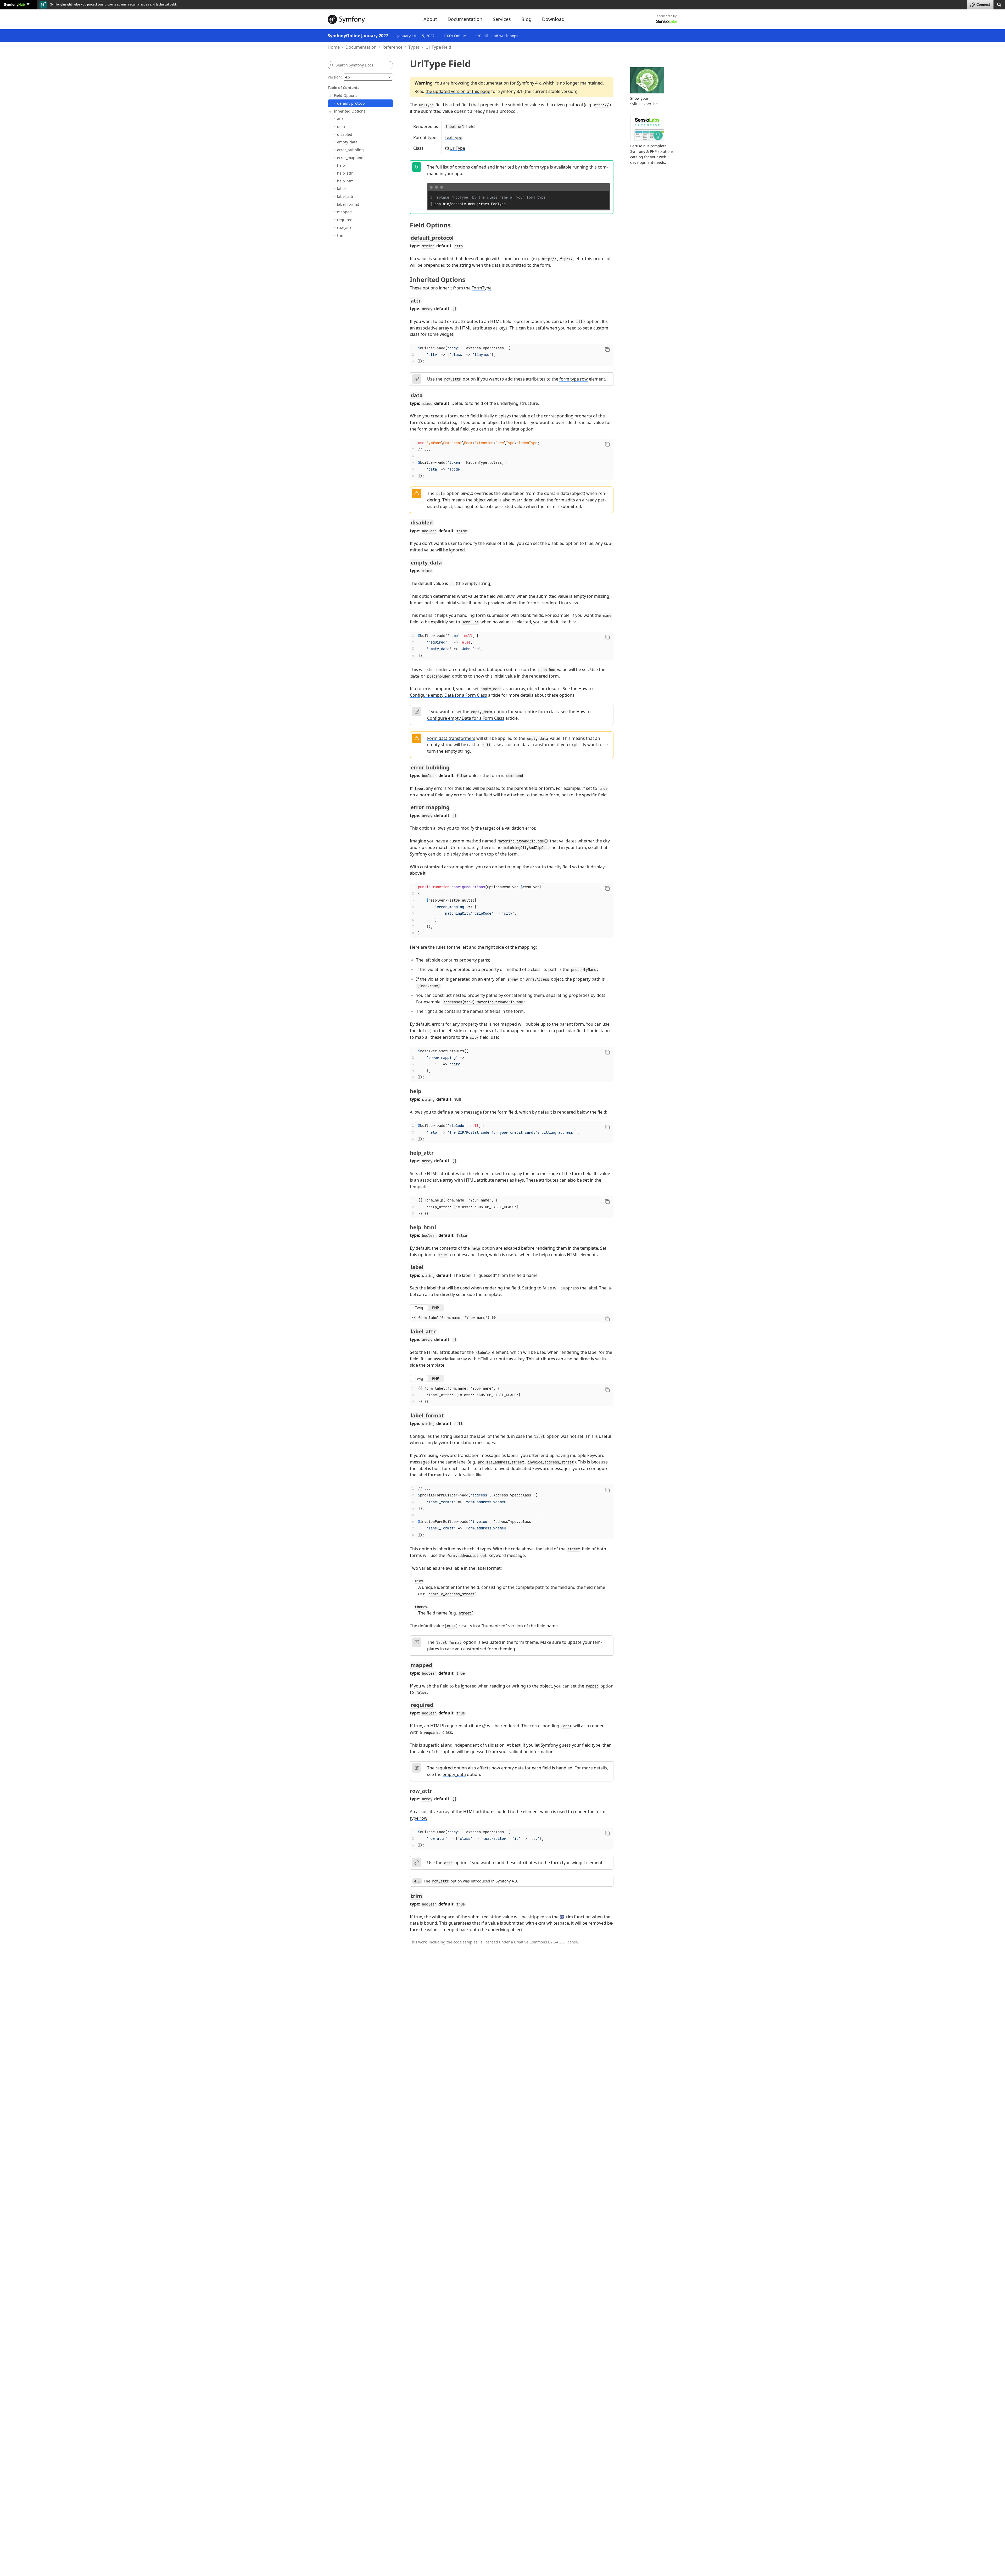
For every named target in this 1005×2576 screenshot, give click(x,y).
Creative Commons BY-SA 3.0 (539, 1942)
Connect (983, 5)
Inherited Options (350, 111)
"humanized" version (502, 1626)
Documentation (361, 47)
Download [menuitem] (553, 19)
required (345, 220)
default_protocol (351, 103)
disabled (345, 134)
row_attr (344, 228)
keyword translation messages (464, 1443)
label (341, 189)
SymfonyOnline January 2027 (358, 36)
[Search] (999, 4)
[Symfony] (371, 19)
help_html (346, 181)
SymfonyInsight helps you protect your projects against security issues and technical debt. (113, 4)
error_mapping (350, 157)
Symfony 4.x (529, 83)
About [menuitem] (430, 19)
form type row (574, 379)
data (341, 127)
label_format (348, 204)
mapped (344, 212)
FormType (482, 288)
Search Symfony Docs (354, 65)
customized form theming (489, 1649)
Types (414, 47)
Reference (392, 47)
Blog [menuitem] (526, 19)
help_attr (345, 173)
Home (334, 47)
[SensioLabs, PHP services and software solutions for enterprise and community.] (667, 21)
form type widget (568, 1863)
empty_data (347, 142)
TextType (453, 137)
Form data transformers (451, 738)
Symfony (14, 4)
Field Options (346, 95)
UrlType (457, 148)
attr (340, 119)
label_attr (345, 196)
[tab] (419, 1308)
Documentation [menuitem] (465, 19)
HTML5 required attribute (456, 1726)
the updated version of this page (458, 91)
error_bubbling (350, 150)
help (341, 165)
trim (341, 235)
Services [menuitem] (502, 19)
